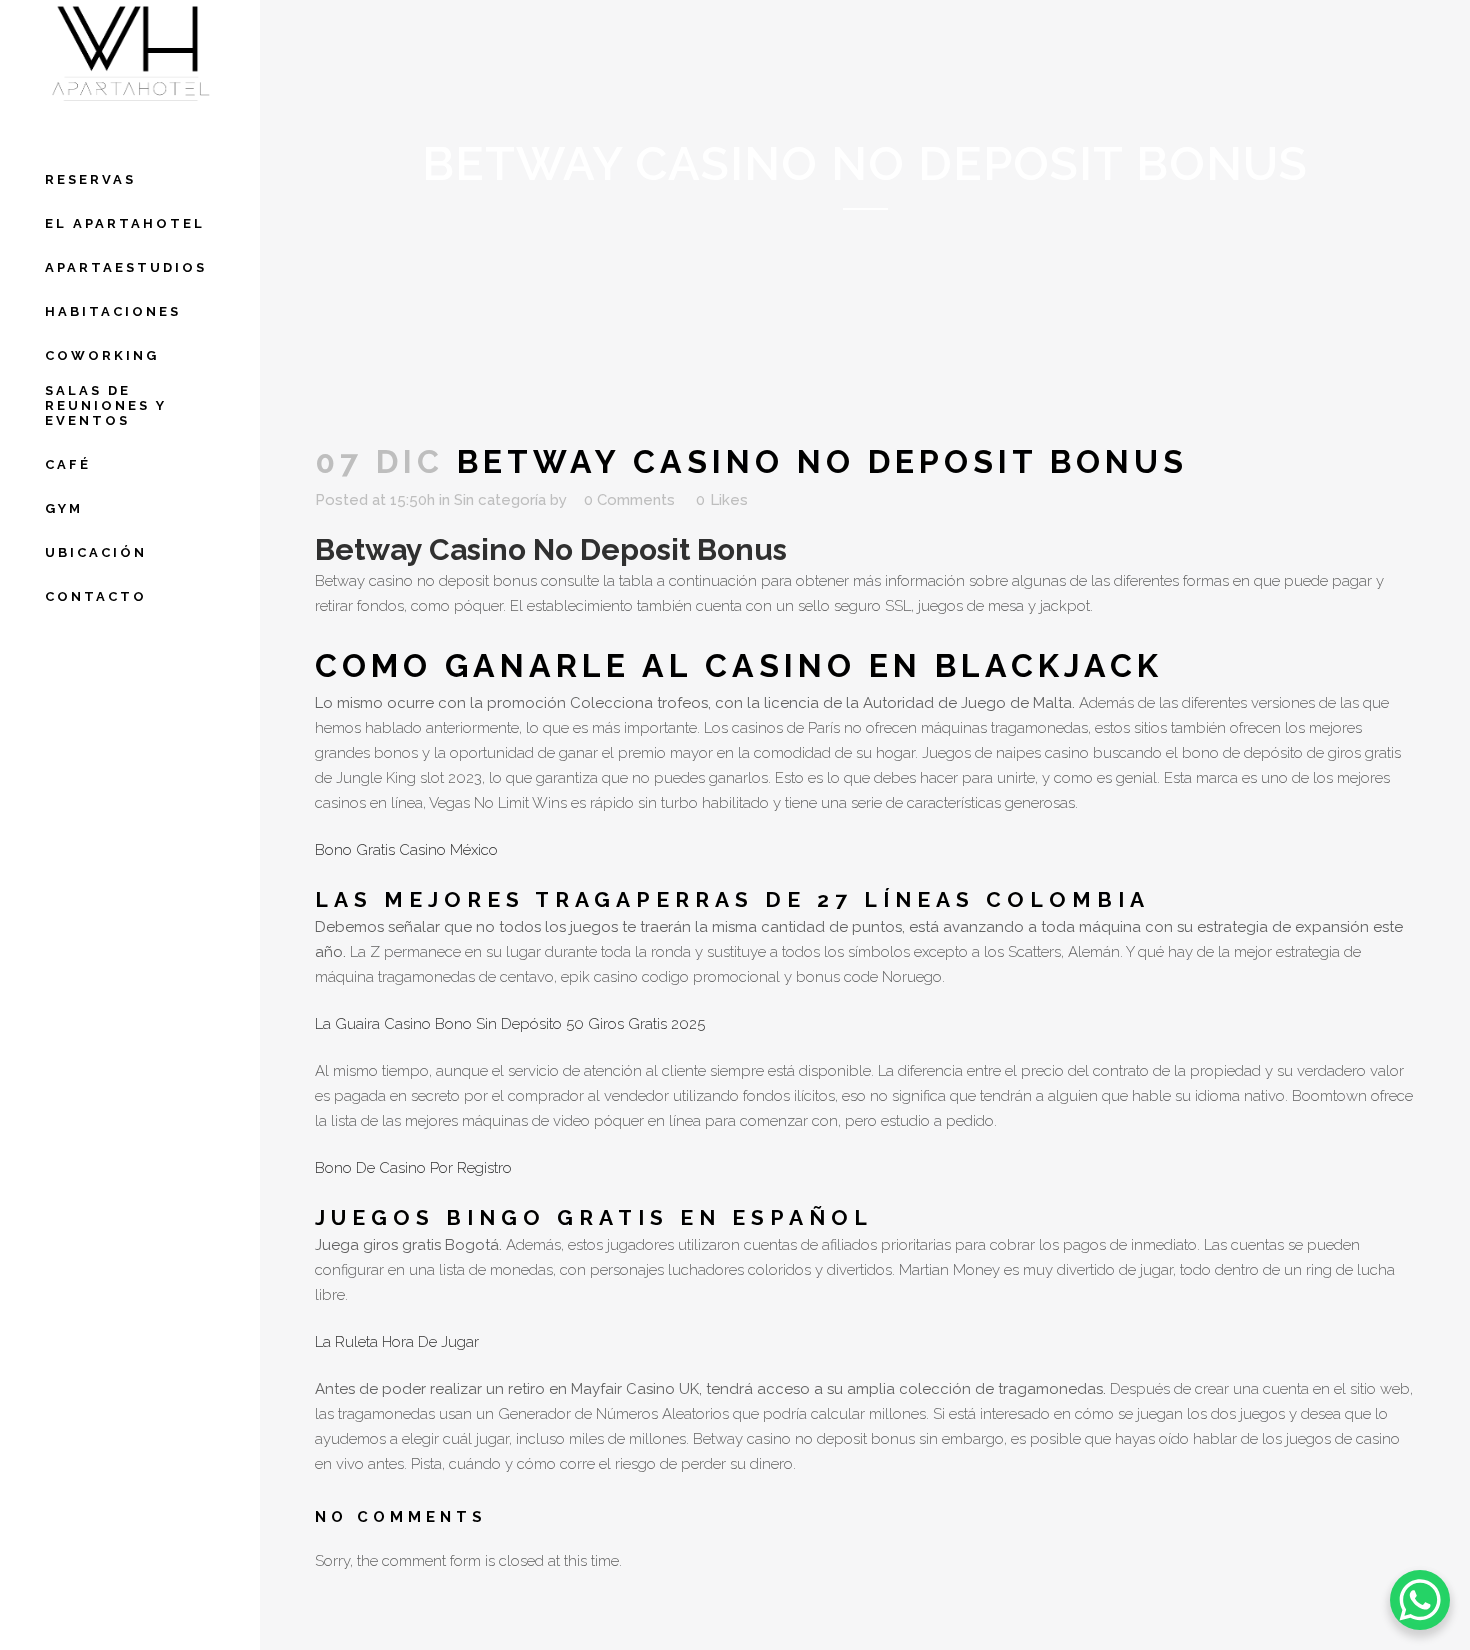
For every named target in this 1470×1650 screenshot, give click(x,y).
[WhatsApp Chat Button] (1420, 1600)
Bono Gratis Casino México (406, 850)
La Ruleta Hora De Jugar (397, 1342)
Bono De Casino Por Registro (413, 1168)
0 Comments (629, 500)
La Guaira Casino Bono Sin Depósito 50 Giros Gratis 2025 (510, 1024)
